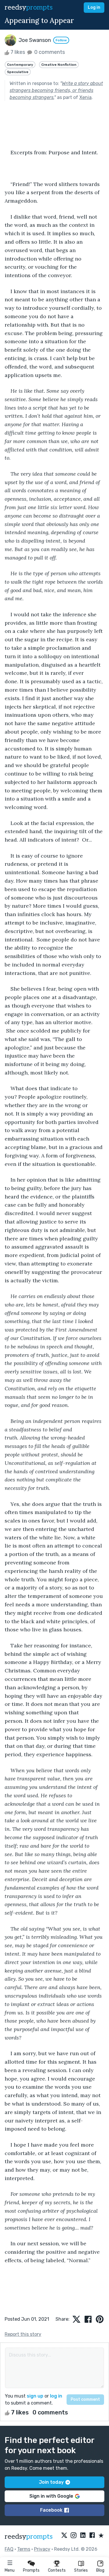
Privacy (42, 2549)
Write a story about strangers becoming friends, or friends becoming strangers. (56, 90)
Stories (81, 2570)
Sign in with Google (51, 2496)
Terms (24, 2549)
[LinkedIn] (83, 2536)
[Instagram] (74, 2536)
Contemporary (20, 65)
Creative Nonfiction (59, 65)
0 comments (49, 52)
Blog (100, 2570)
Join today (51, 2482)
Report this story (23, 2334)
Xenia (85, 97)
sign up (35, 2396)
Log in (94, 7)
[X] (64, 2536)
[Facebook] (92, 2536)
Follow (61, 40)
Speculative (18, 72)
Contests (57, 2570)
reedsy (29, 7)
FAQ (9, 2549)
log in (56, 2396)
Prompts (31, 2570)
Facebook (51, 2510)
